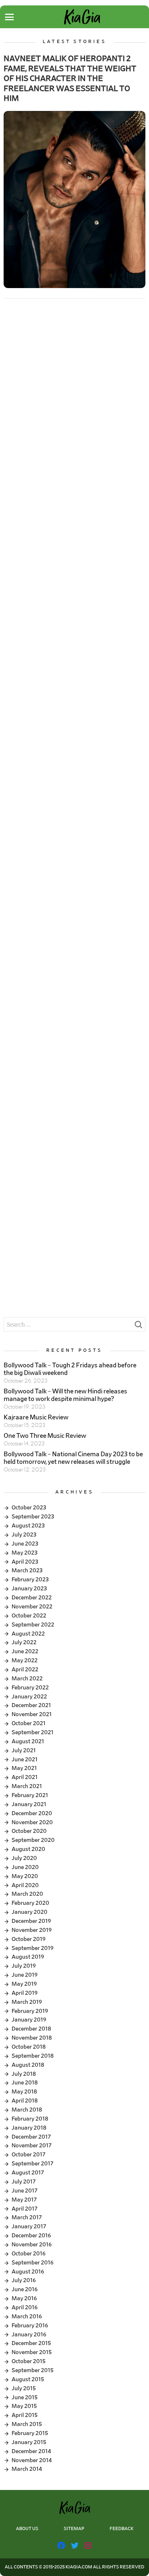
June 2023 (25, 1544)
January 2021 (29, 1804)
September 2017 (33, 2164)
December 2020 (32, 1813)
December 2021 (31, 1705)
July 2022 (24, 1642)
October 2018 (29, 2047)
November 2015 (32, 2352)
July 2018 (24, 2074)
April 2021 (25, 1777)
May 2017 (24, 2200)
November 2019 (32, 1930)
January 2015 (29, 2442)
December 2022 (32, 1598)
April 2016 (25, 2307)
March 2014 (27, 2469)
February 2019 (30, 2011)
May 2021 (24, 1768)
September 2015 (33, 2370)
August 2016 (28, 2272)
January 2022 (29, 1697)
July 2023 (24, 1535)
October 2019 (29, 1939)
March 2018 (27, 2110)
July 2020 (24, 1858)
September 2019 (33, 1948)
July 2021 (24, 1750)
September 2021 (33, 1732)
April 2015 (25, 2415)
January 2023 (29, 1589)
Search (138, 1326)
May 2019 (24, 1984)
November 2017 (32, 2146)
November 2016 (32, 2245)
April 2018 (25, 2101)
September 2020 (33, 1840)
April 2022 (25, 1670)
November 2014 (32, 2460)
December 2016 (31, 2236)
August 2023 (28, 1526)
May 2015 (24, 2406)
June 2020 (25, 1867)
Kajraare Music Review (36, 1418)
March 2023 (27, 1570)
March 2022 (27, 1679)
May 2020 (25, 1876)
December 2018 (31, 2029)
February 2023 (30, 1580)
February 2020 (30, 1903)
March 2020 (27, 1894)
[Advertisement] (74, 387)
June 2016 (25, 2289)
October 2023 (29, 1508)
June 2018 (25, 2083)
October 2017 (29, 2155)
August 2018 (28, 2065)
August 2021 (28, 1741)
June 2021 (25, 1760)
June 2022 (25, 1651)
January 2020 (29, 1912)
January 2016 (29, 2335)
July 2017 (24, 2182)
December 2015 (31, 2343)
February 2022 (30, 1688)
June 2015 (25, 2397)
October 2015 (29, 2361)
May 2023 (25, 1553)
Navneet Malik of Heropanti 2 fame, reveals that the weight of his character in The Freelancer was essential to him (70, 78)
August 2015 (28, 2379)
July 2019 (24, 1966)
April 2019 (25, 1993)
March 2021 (27, 1786)
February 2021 (30, 1795)
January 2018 (29, 2128)
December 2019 (31, 1921)
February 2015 (30, 2433)
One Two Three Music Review (45, 1436)
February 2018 (30, 2119)
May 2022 (25, 1660)
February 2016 (30, 2326)
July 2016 (24, 2280)
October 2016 (29, 2254)
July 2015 (24, 2388)
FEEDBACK (122, 2529)
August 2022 (28, 1634)
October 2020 (29, 1831)
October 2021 (29, 1723)
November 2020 (32, 1822)
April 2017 (25, 2209)
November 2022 (32, 1607)
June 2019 (25, 1975)
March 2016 (27, 2316)
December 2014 (31, 2451)
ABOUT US (27, 2529)
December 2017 (31, 2137)
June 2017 (25, 2191)
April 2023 (25, 1562)
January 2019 (29, 2020)
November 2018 (32, 2038)
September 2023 (33, 1517)
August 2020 (28, 1849)
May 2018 (24, 2092)
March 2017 (27, 2217)
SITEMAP (74, 2529)
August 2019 (28, 1957)
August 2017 (28, 2173)
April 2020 (25, 1885)
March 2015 (27, 2424)
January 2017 (29, 2226)
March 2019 (27, 2002)
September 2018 (33, 2056)
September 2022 (33, 1625)
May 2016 (24, 2298)
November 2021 (32, 1714)
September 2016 (33, 2263)
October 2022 (29, 1616)
